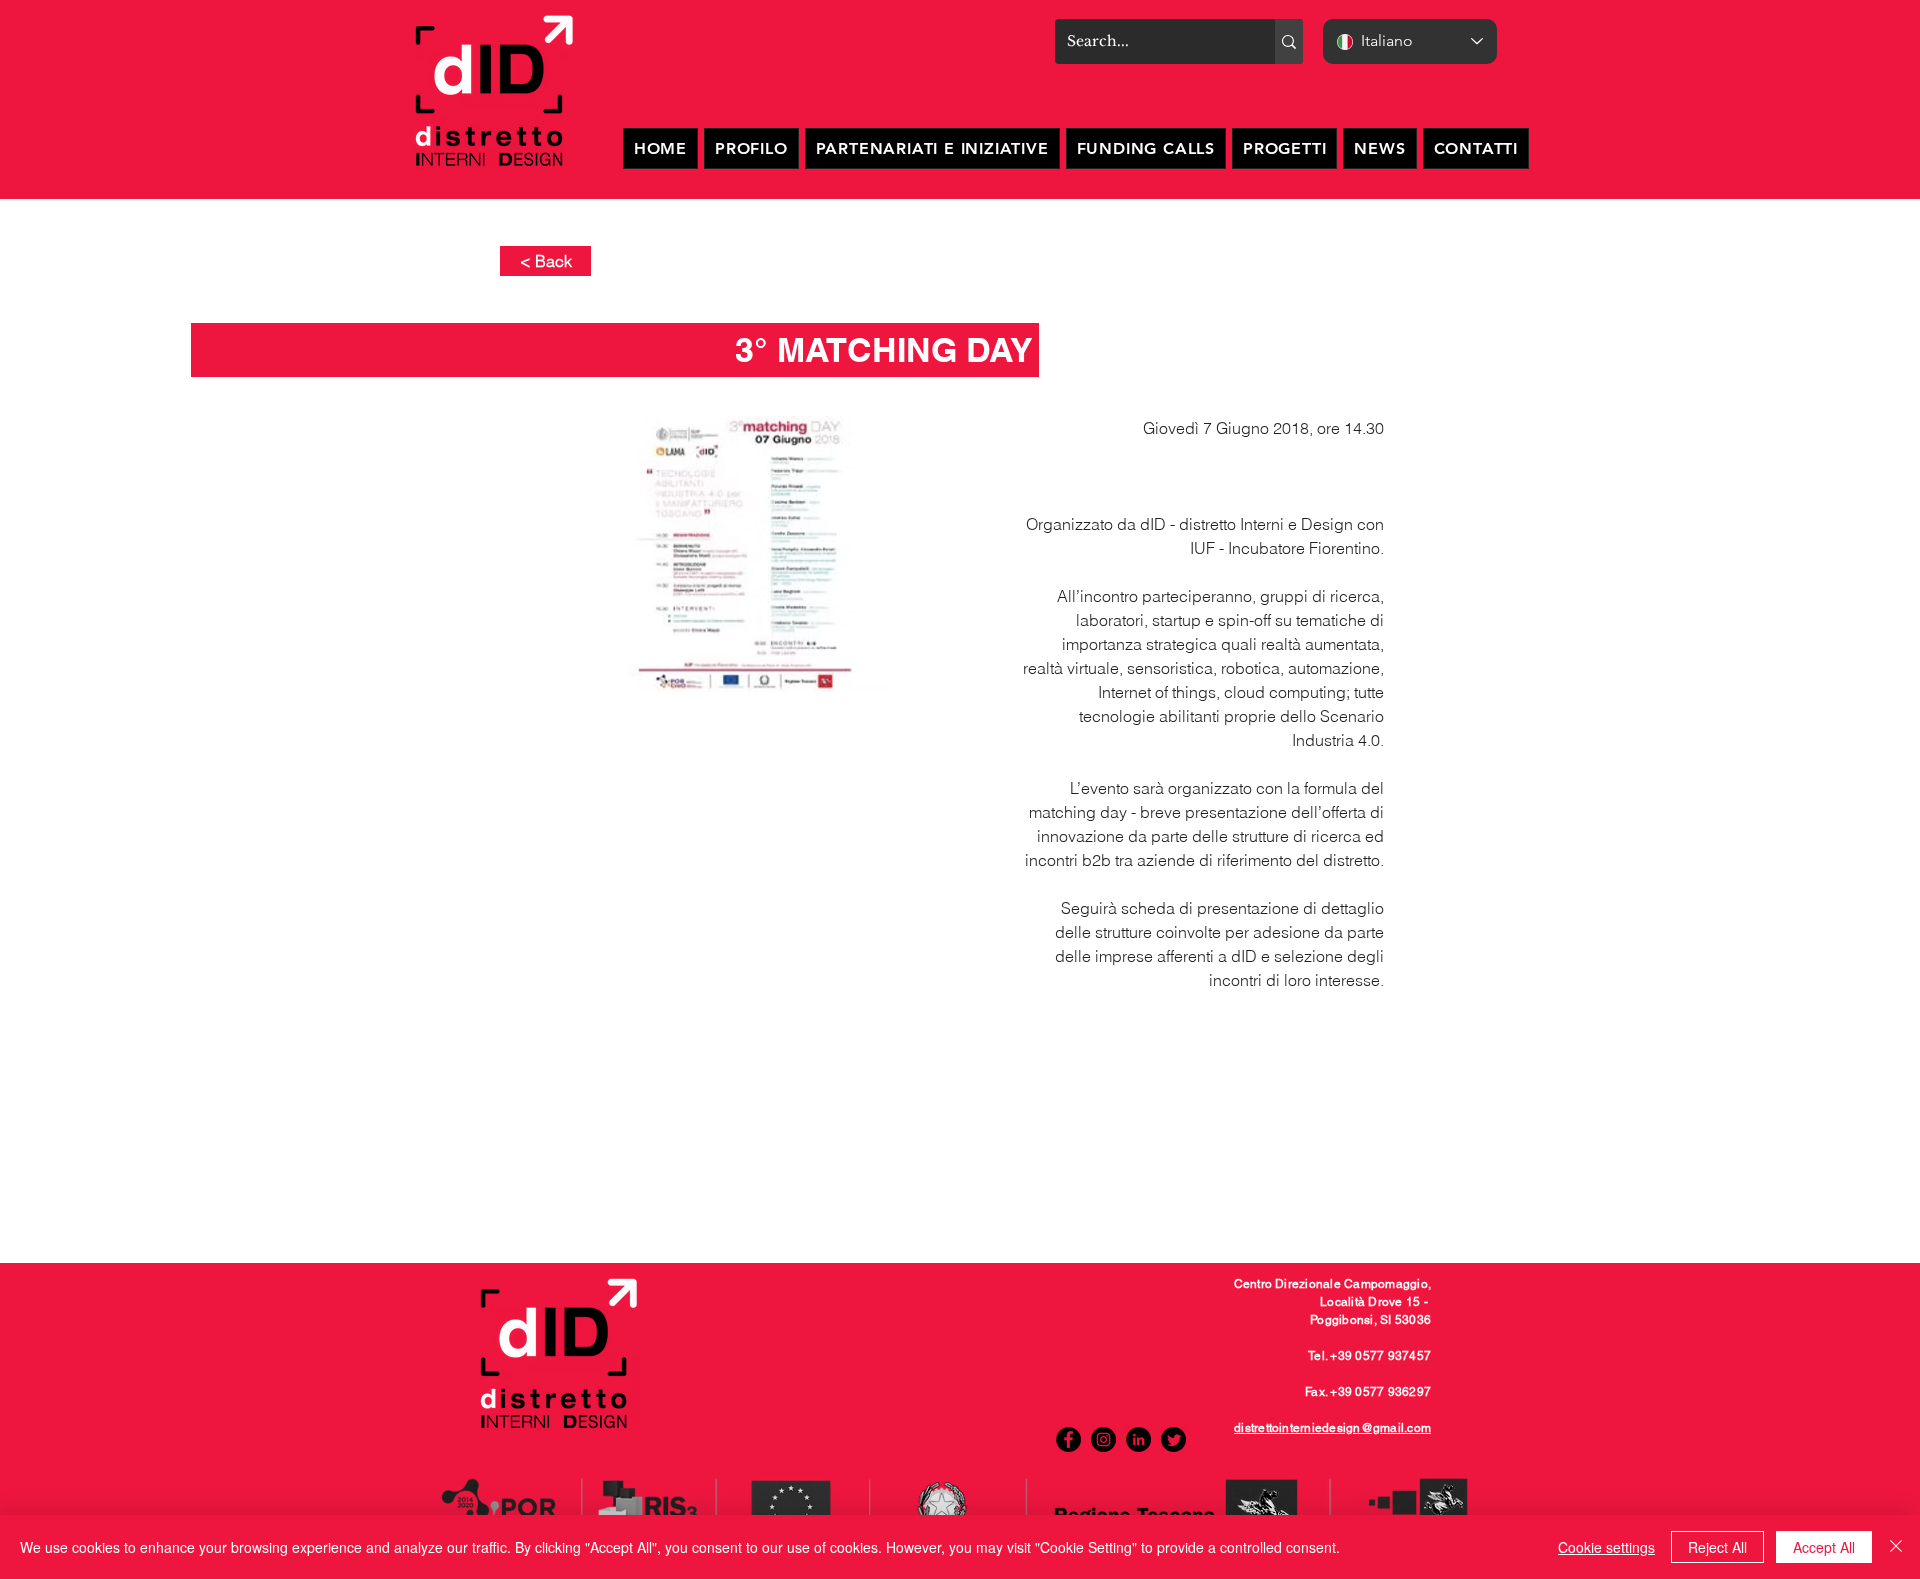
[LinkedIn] (1138, 1439)
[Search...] (1289, 41)
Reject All (1717, 1547)
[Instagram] (1103, 1439)
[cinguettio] (1173, 1439)
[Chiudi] (1896, 1547)
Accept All (1824, 1547)
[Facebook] (1068, 1439)
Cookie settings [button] (1606, 1547)
